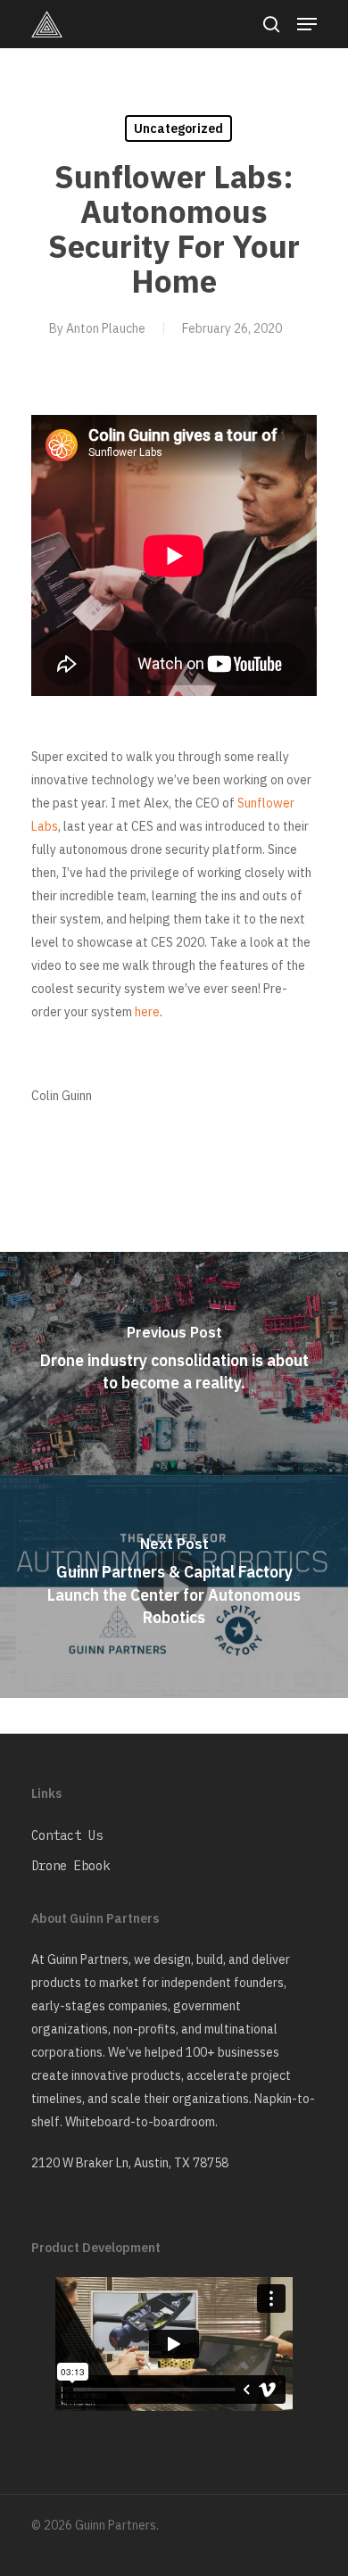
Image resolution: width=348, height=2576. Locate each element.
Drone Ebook (70, 1866)
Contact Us (67, 1835)
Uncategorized (178, 128)
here (147, 1012)
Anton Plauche (106, 328)
